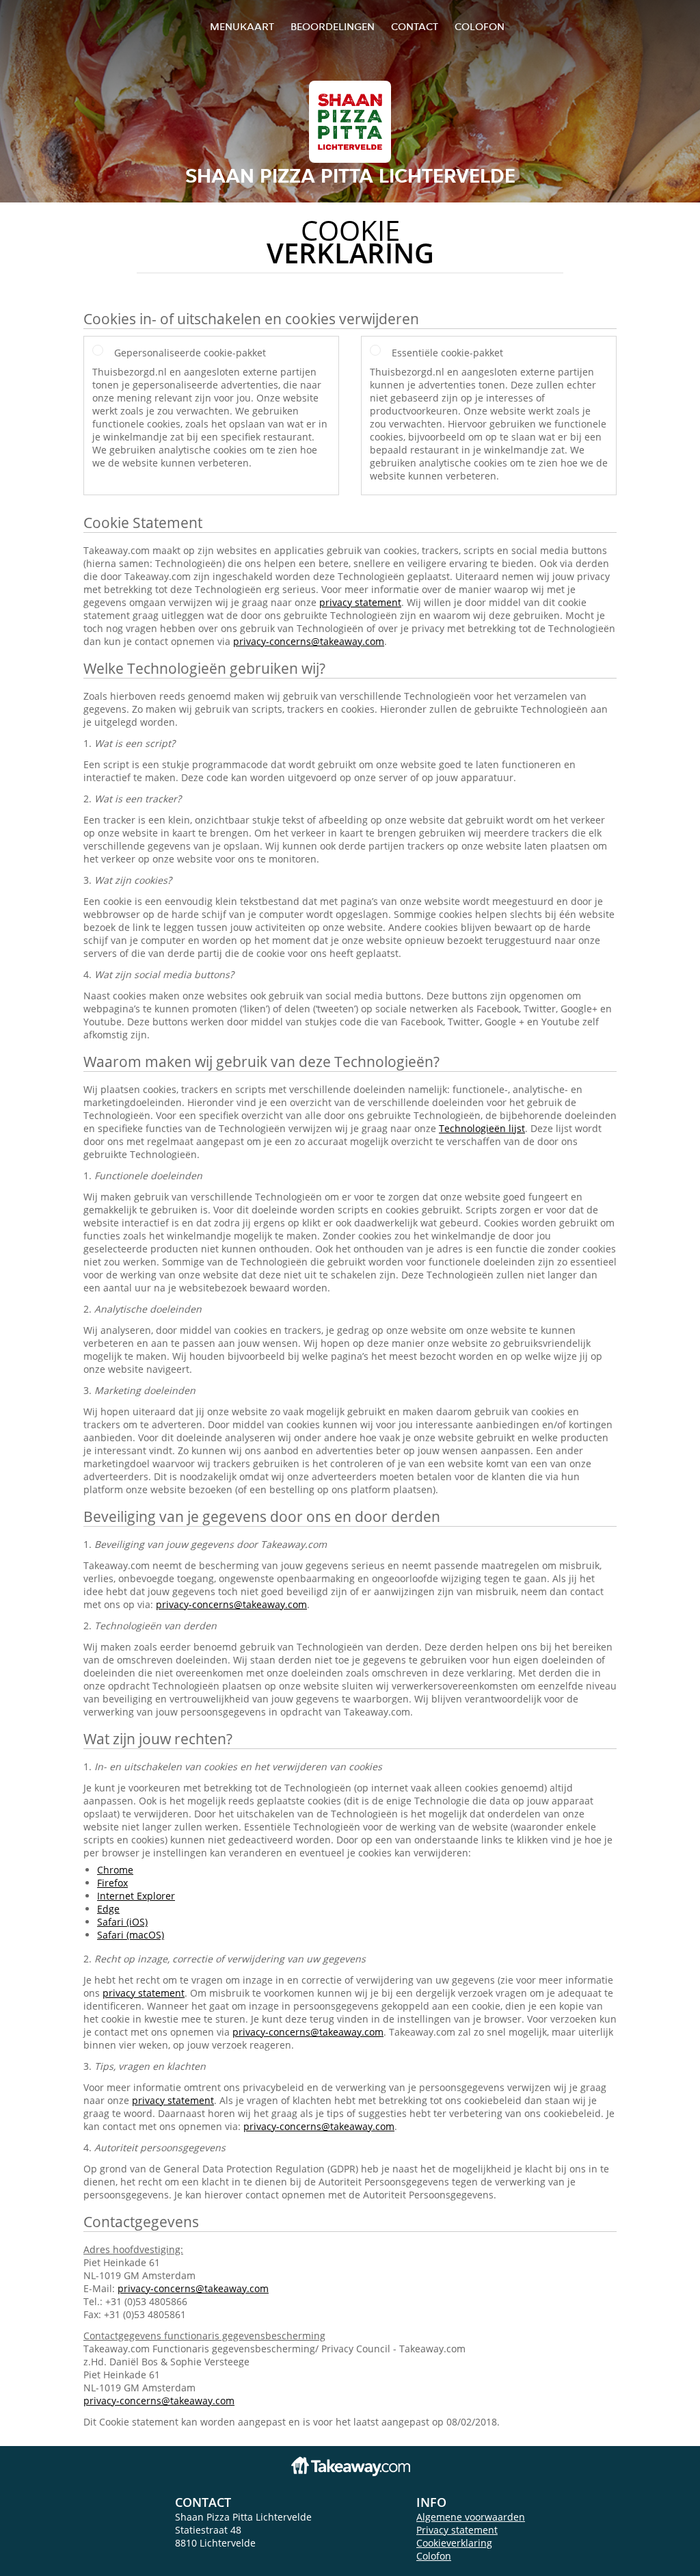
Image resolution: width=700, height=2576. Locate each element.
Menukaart (242, 26)
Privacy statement (457, 2530)
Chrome (115, 1870)
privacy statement (360, 602)
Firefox (112, 1883)
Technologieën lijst (482, 1128)
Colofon (434, 2556)
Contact (415, 26)
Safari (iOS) (122, 1922)
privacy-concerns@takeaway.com (309, 641)
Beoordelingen (333, 26)
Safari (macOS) (131, 1935)
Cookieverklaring (454, 2543)
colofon (480, 26)
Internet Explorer (136, 1896)
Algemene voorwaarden (471, 2517)
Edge (108, 1909)
